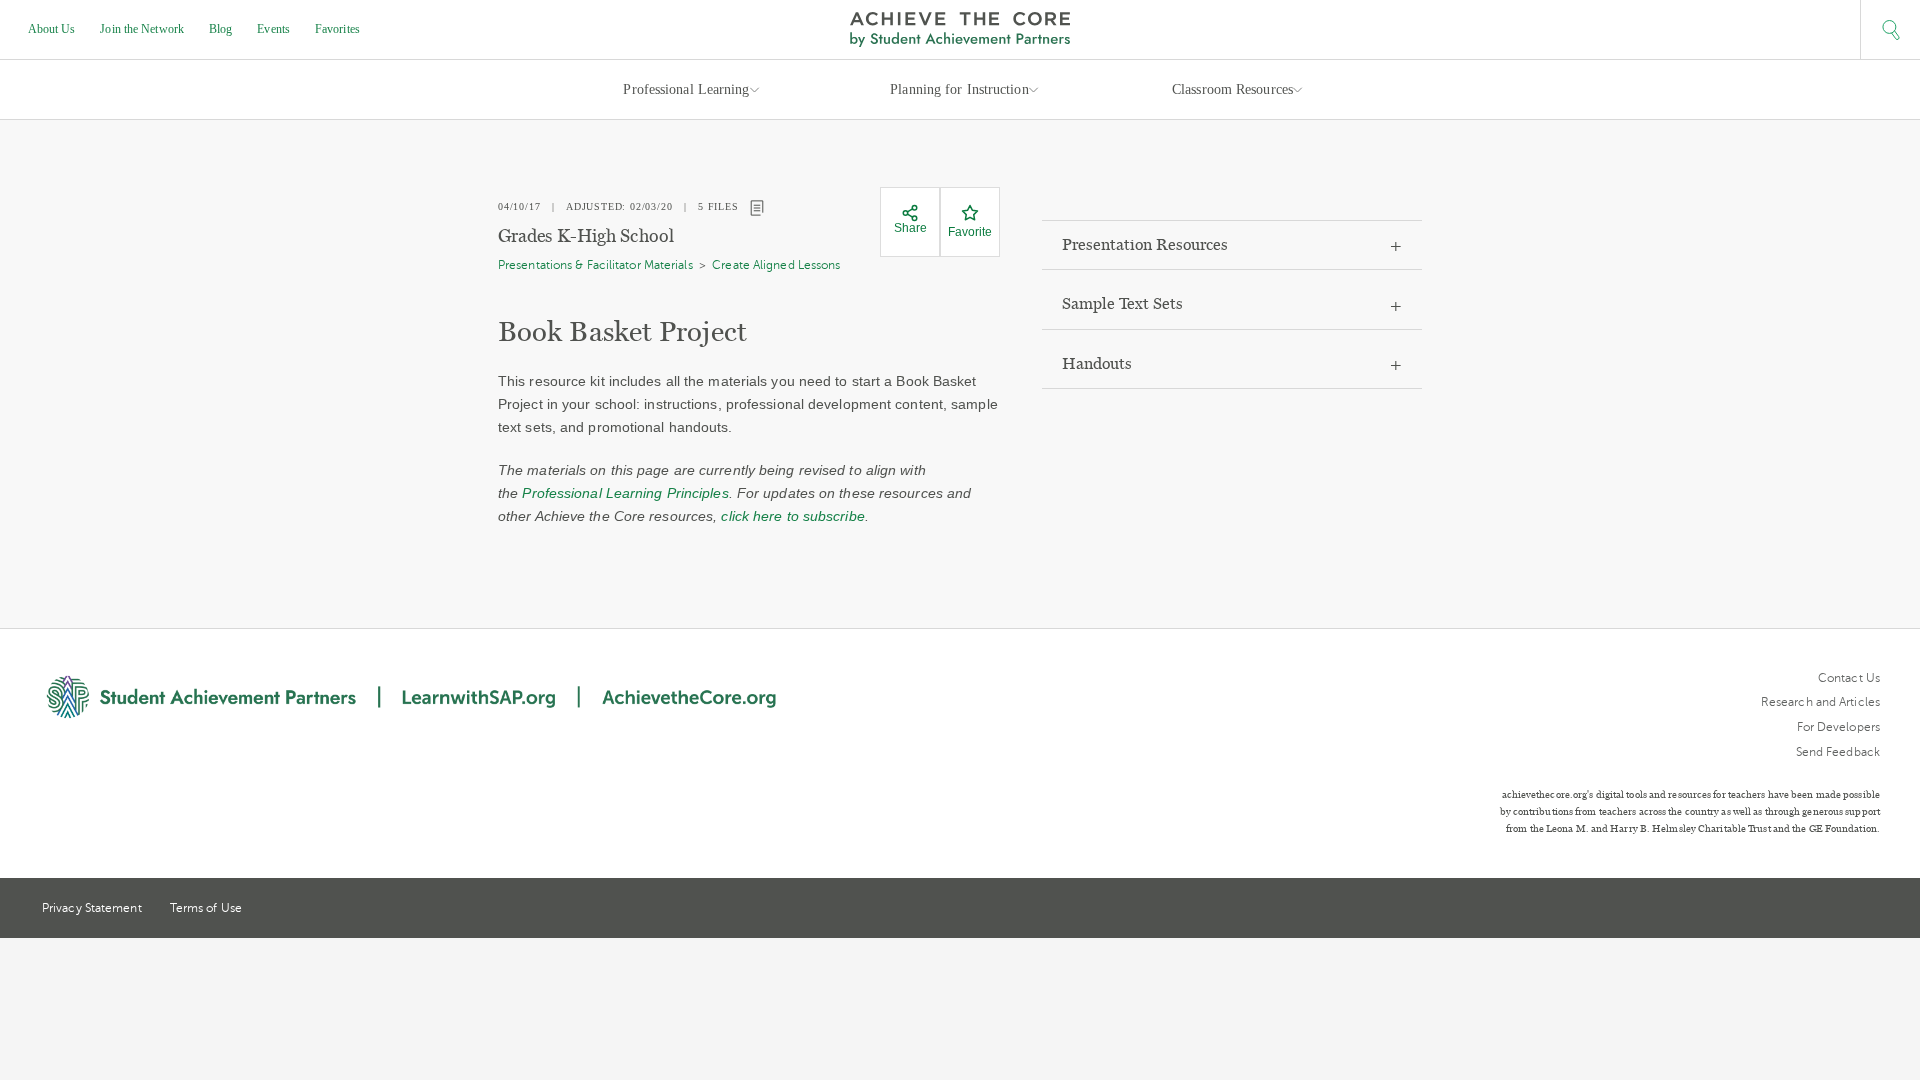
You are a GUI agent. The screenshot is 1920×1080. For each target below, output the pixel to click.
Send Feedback (1838, 752)
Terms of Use (206, 908)
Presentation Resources (1145, 244)
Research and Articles (1820, 702)
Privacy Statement (92, 908)
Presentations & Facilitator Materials (595, 265)
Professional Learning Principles (625, 493)
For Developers (1838, 727)
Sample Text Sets (1122, 303)
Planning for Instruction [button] (959, 89)
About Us (52, 29)
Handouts (1097, 363)
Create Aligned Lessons (776, 265)
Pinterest (1836, 910)
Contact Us (1849, 678)
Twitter (1799, 909)
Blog (220, 29)
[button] (1890, 30)
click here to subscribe (792, 516)
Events (273, 29)
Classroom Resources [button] (1232, 89)
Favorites (337, 29)
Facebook (1872, 910)
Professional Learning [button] (686, 89)
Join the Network (142, 29)
